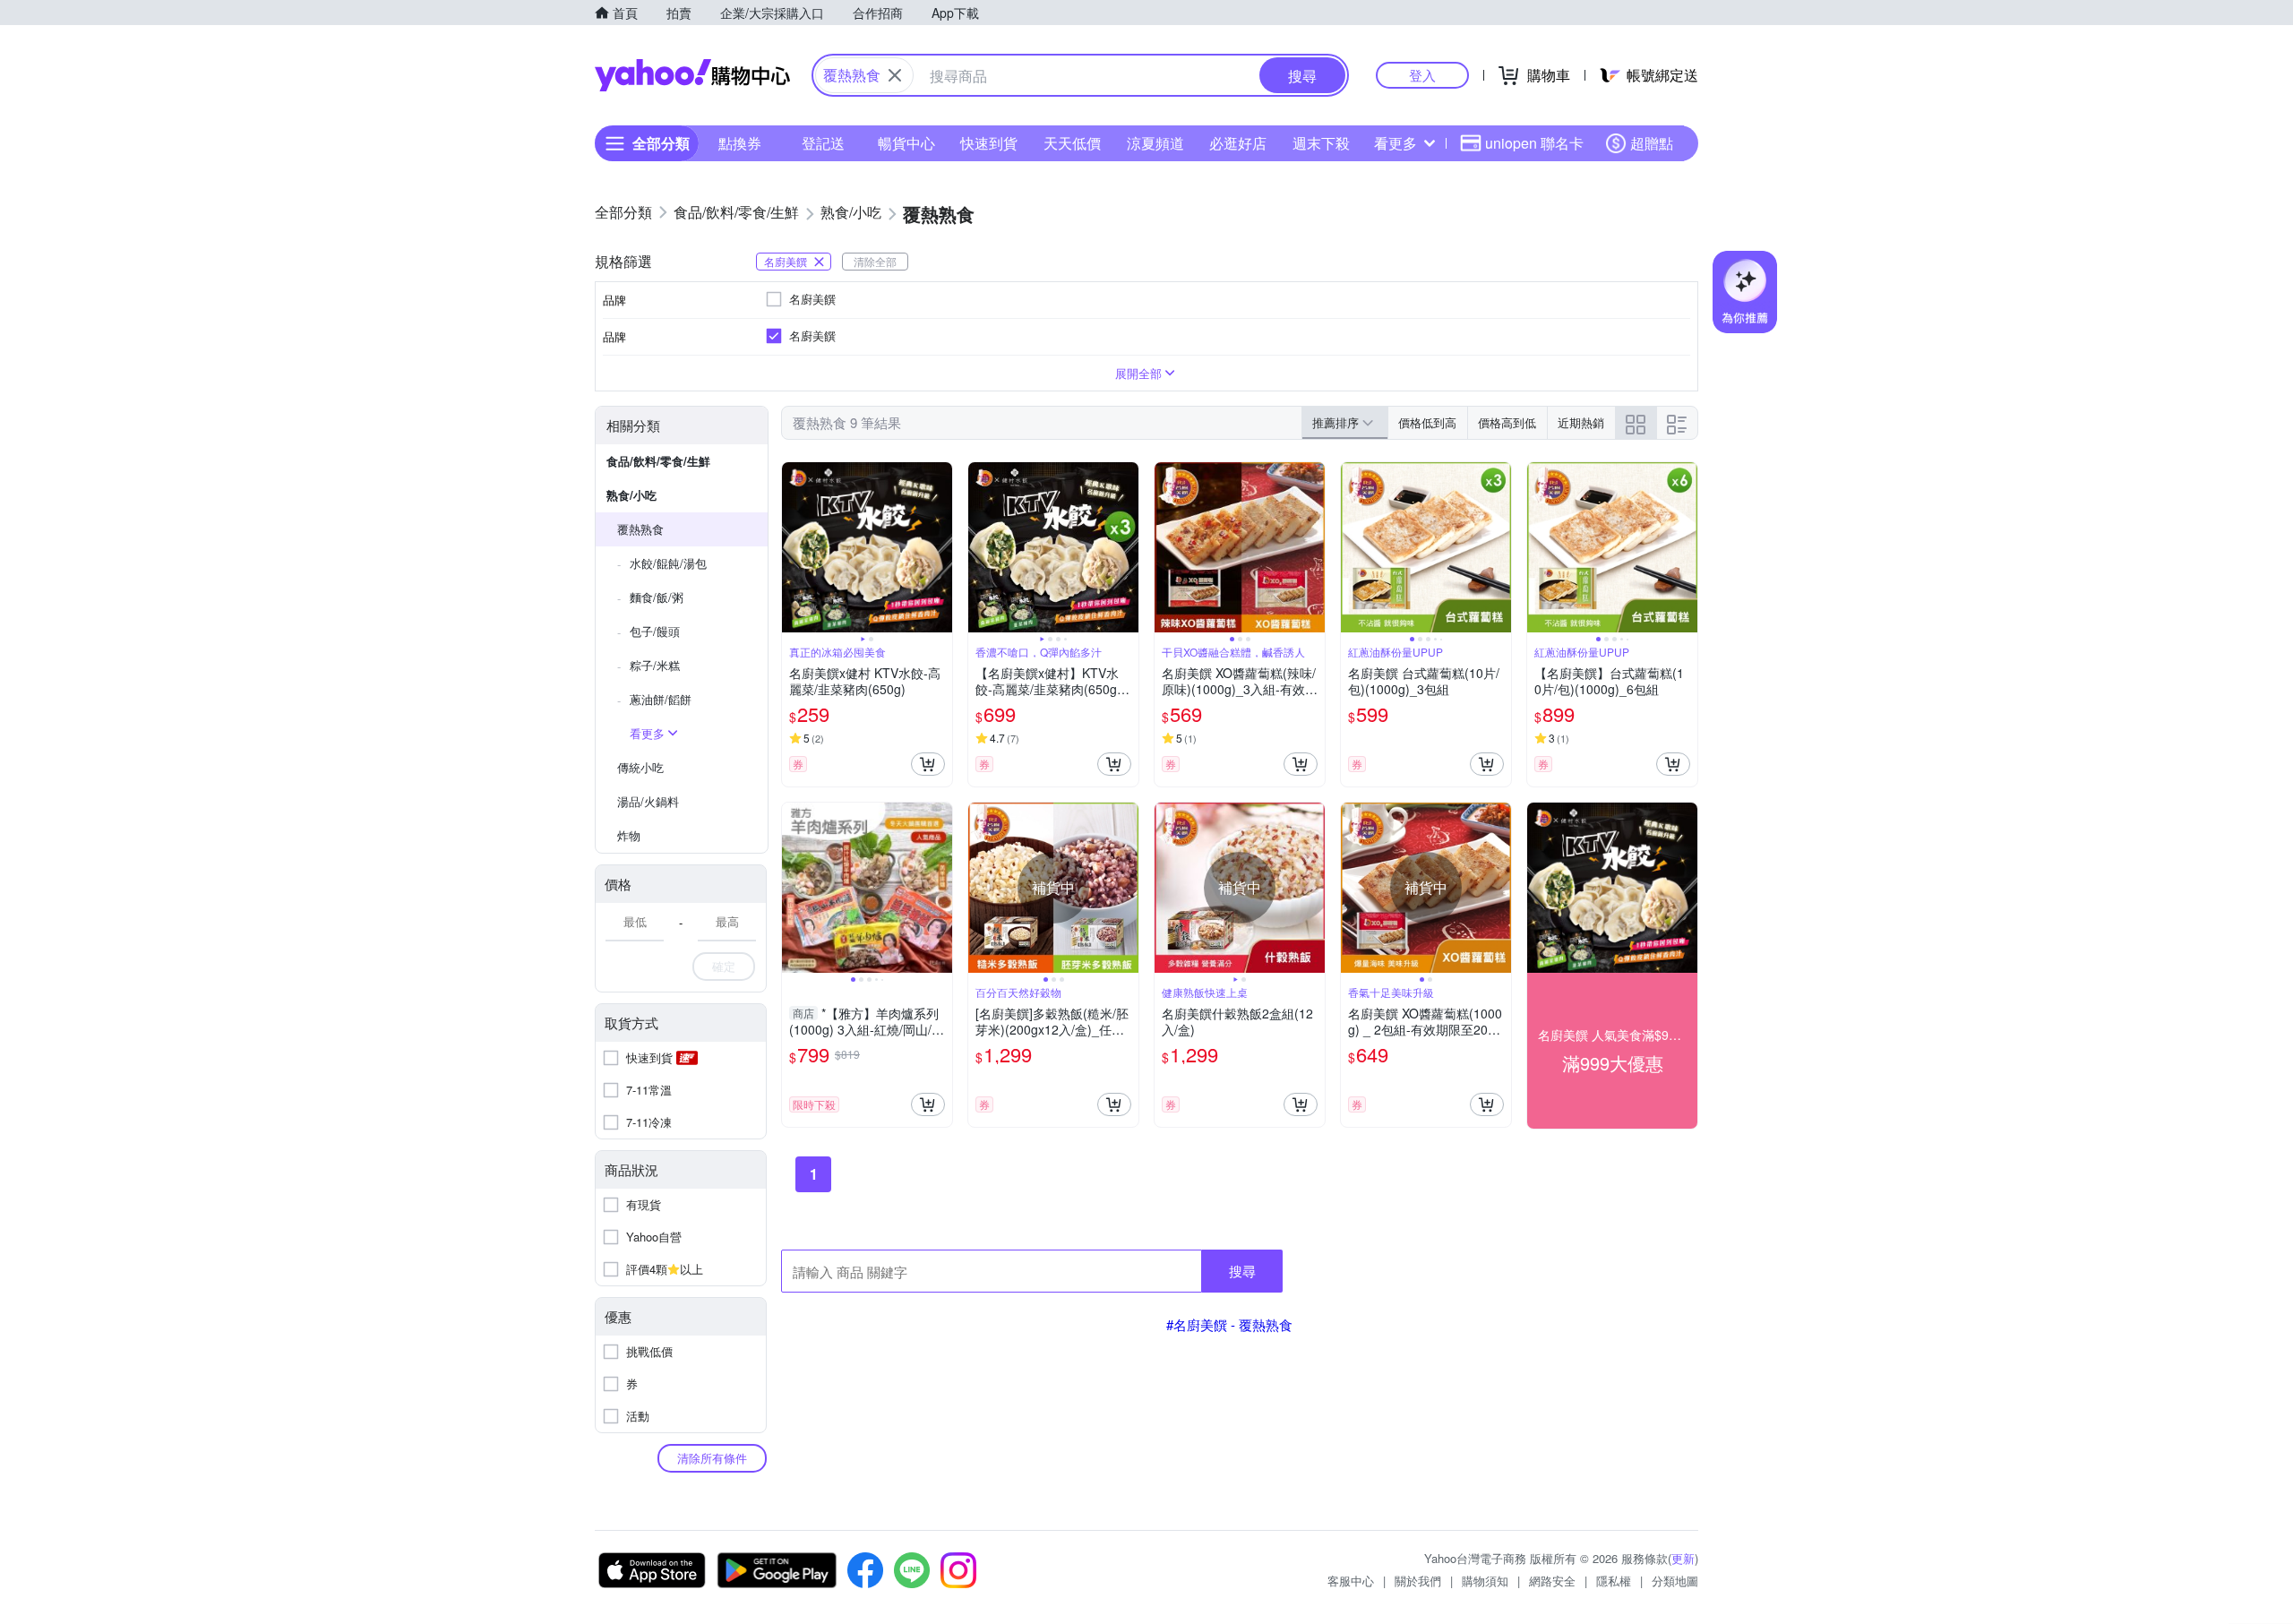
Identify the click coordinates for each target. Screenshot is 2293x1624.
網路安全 (1552, 1581)
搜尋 (1242, 1271)
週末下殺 (1321, 143)
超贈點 (1652, 143)
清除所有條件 (712, 1458)
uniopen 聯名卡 (1534, 143)
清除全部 (875, 261)
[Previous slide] (794, 547)
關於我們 (1418, 1581)
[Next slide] (940, 547)
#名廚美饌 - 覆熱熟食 (1229, 1324)
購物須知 (1485, 1581)
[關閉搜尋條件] (895, 75)
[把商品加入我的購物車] (928, 764)
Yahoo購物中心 (692, 75)
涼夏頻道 (1155, 143)
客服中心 (1351, 1581)
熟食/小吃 (631, 495)
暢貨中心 (906, 143)
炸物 (629, 835)
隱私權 (1614, 1581)
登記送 (823, 143)
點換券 (740, 143)
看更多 (1396, 143)
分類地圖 (1675, 1581)
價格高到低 (1507, 422)
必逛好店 (1238, 143)
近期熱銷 (1581, 422)
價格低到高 (1427, 422)
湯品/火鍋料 (648, 801)
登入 (1422, 75)
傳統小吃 (640, 767)
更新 (1683, 1558)
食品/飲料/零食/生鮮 (658, 461)
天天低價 (1072, 143)
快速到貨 (989, 143)
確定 (724, 966)
